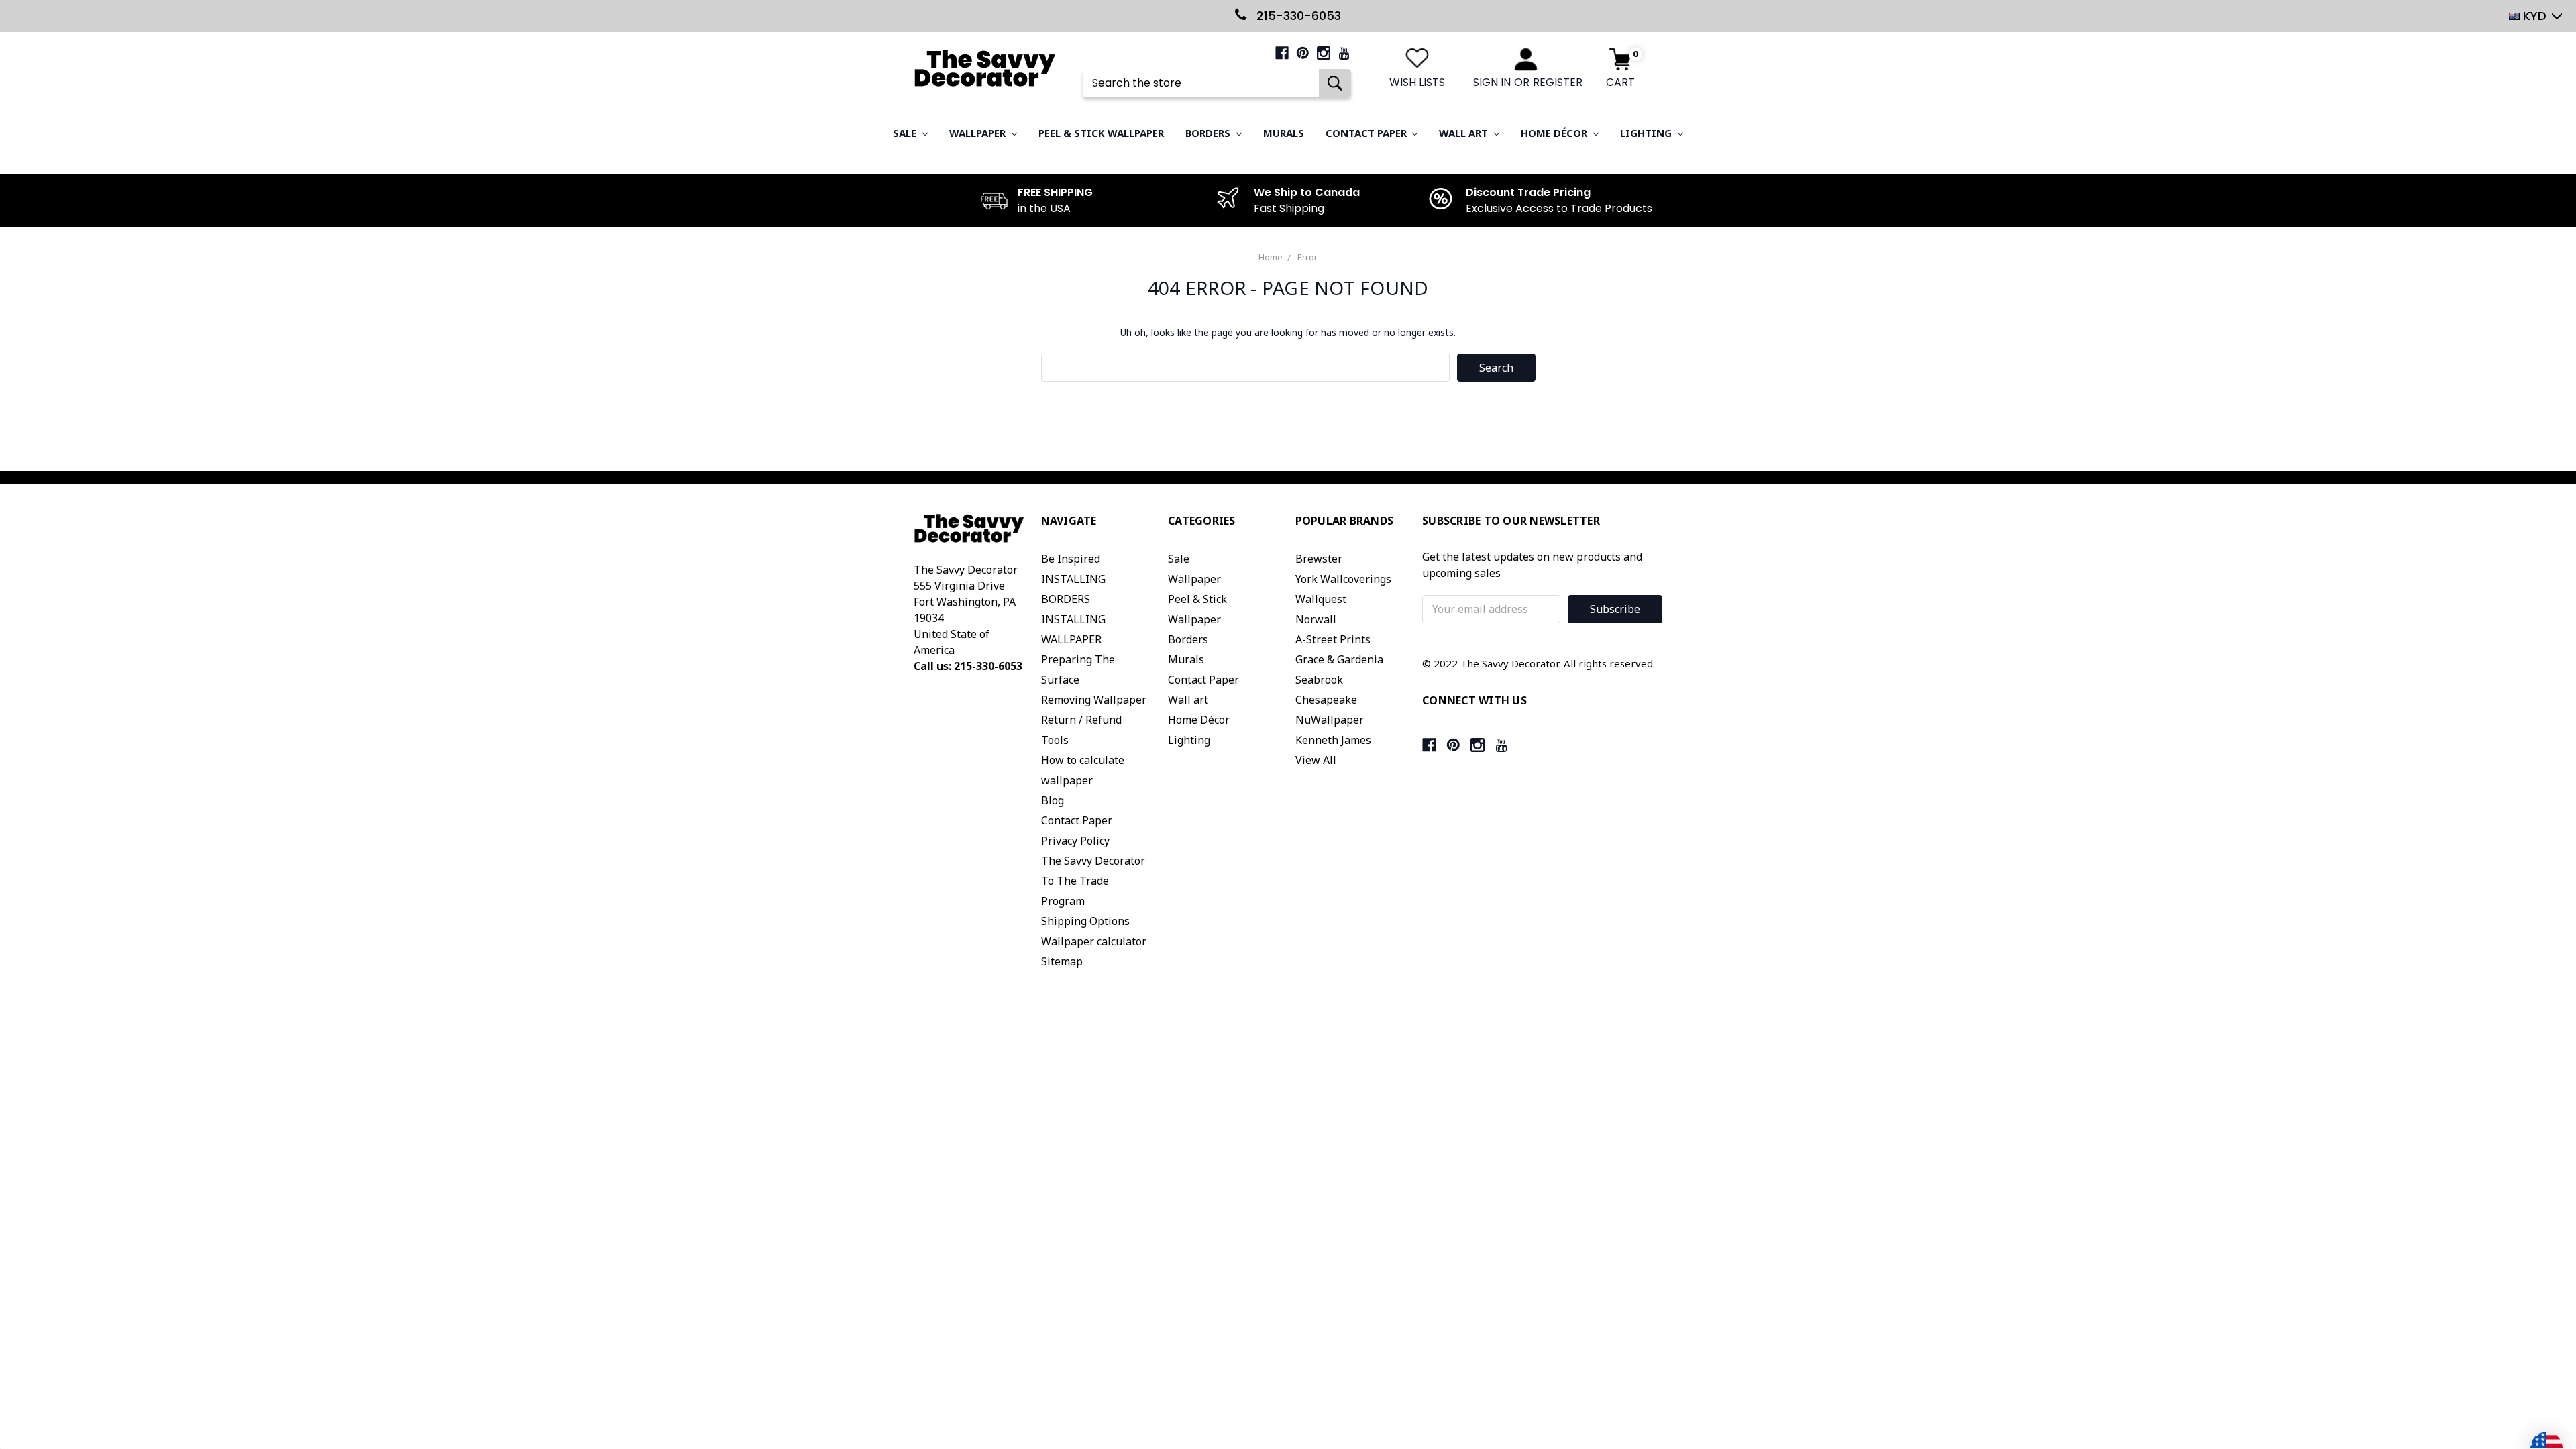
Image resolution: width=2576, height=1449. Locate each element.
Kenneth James (1333, 740)
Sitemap (1062, 961)
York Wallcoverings (1343, 579)
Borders (1209, 133)
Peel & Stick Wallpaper (1101, 133)
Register (1558, 82)
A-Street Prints (1333, 639)
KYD (2535, 16)
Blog (1053, 800)
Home (1271, 257)
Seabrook (1319, 680)
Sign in (1492, 82)
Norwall (1316, 619)
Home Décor (1555, 133)
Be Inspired (1071, 559)
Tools (1055, 740)
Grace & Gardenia (1339, 659)
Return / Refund (1081, 720)
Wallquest (1321, 599)
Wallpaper (979, 133)
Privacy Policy (1075, 841)
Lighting (1647, 133)
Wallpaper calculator (1094, 941)
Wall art (1465, 133)
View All (1316, 760)
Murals (1284, 133)
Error (1307, 257)
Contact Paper (1367, 133)
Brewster (1319, 559)
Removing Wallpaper (1094, 700)
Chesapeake (1326, 700)
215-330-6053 (1297, 16)
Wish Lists (1417, 82)
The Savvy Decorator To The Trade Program (1093, 881)
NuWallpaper (1330, 720)
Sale (906, 133)
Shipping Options (1085, 921)
